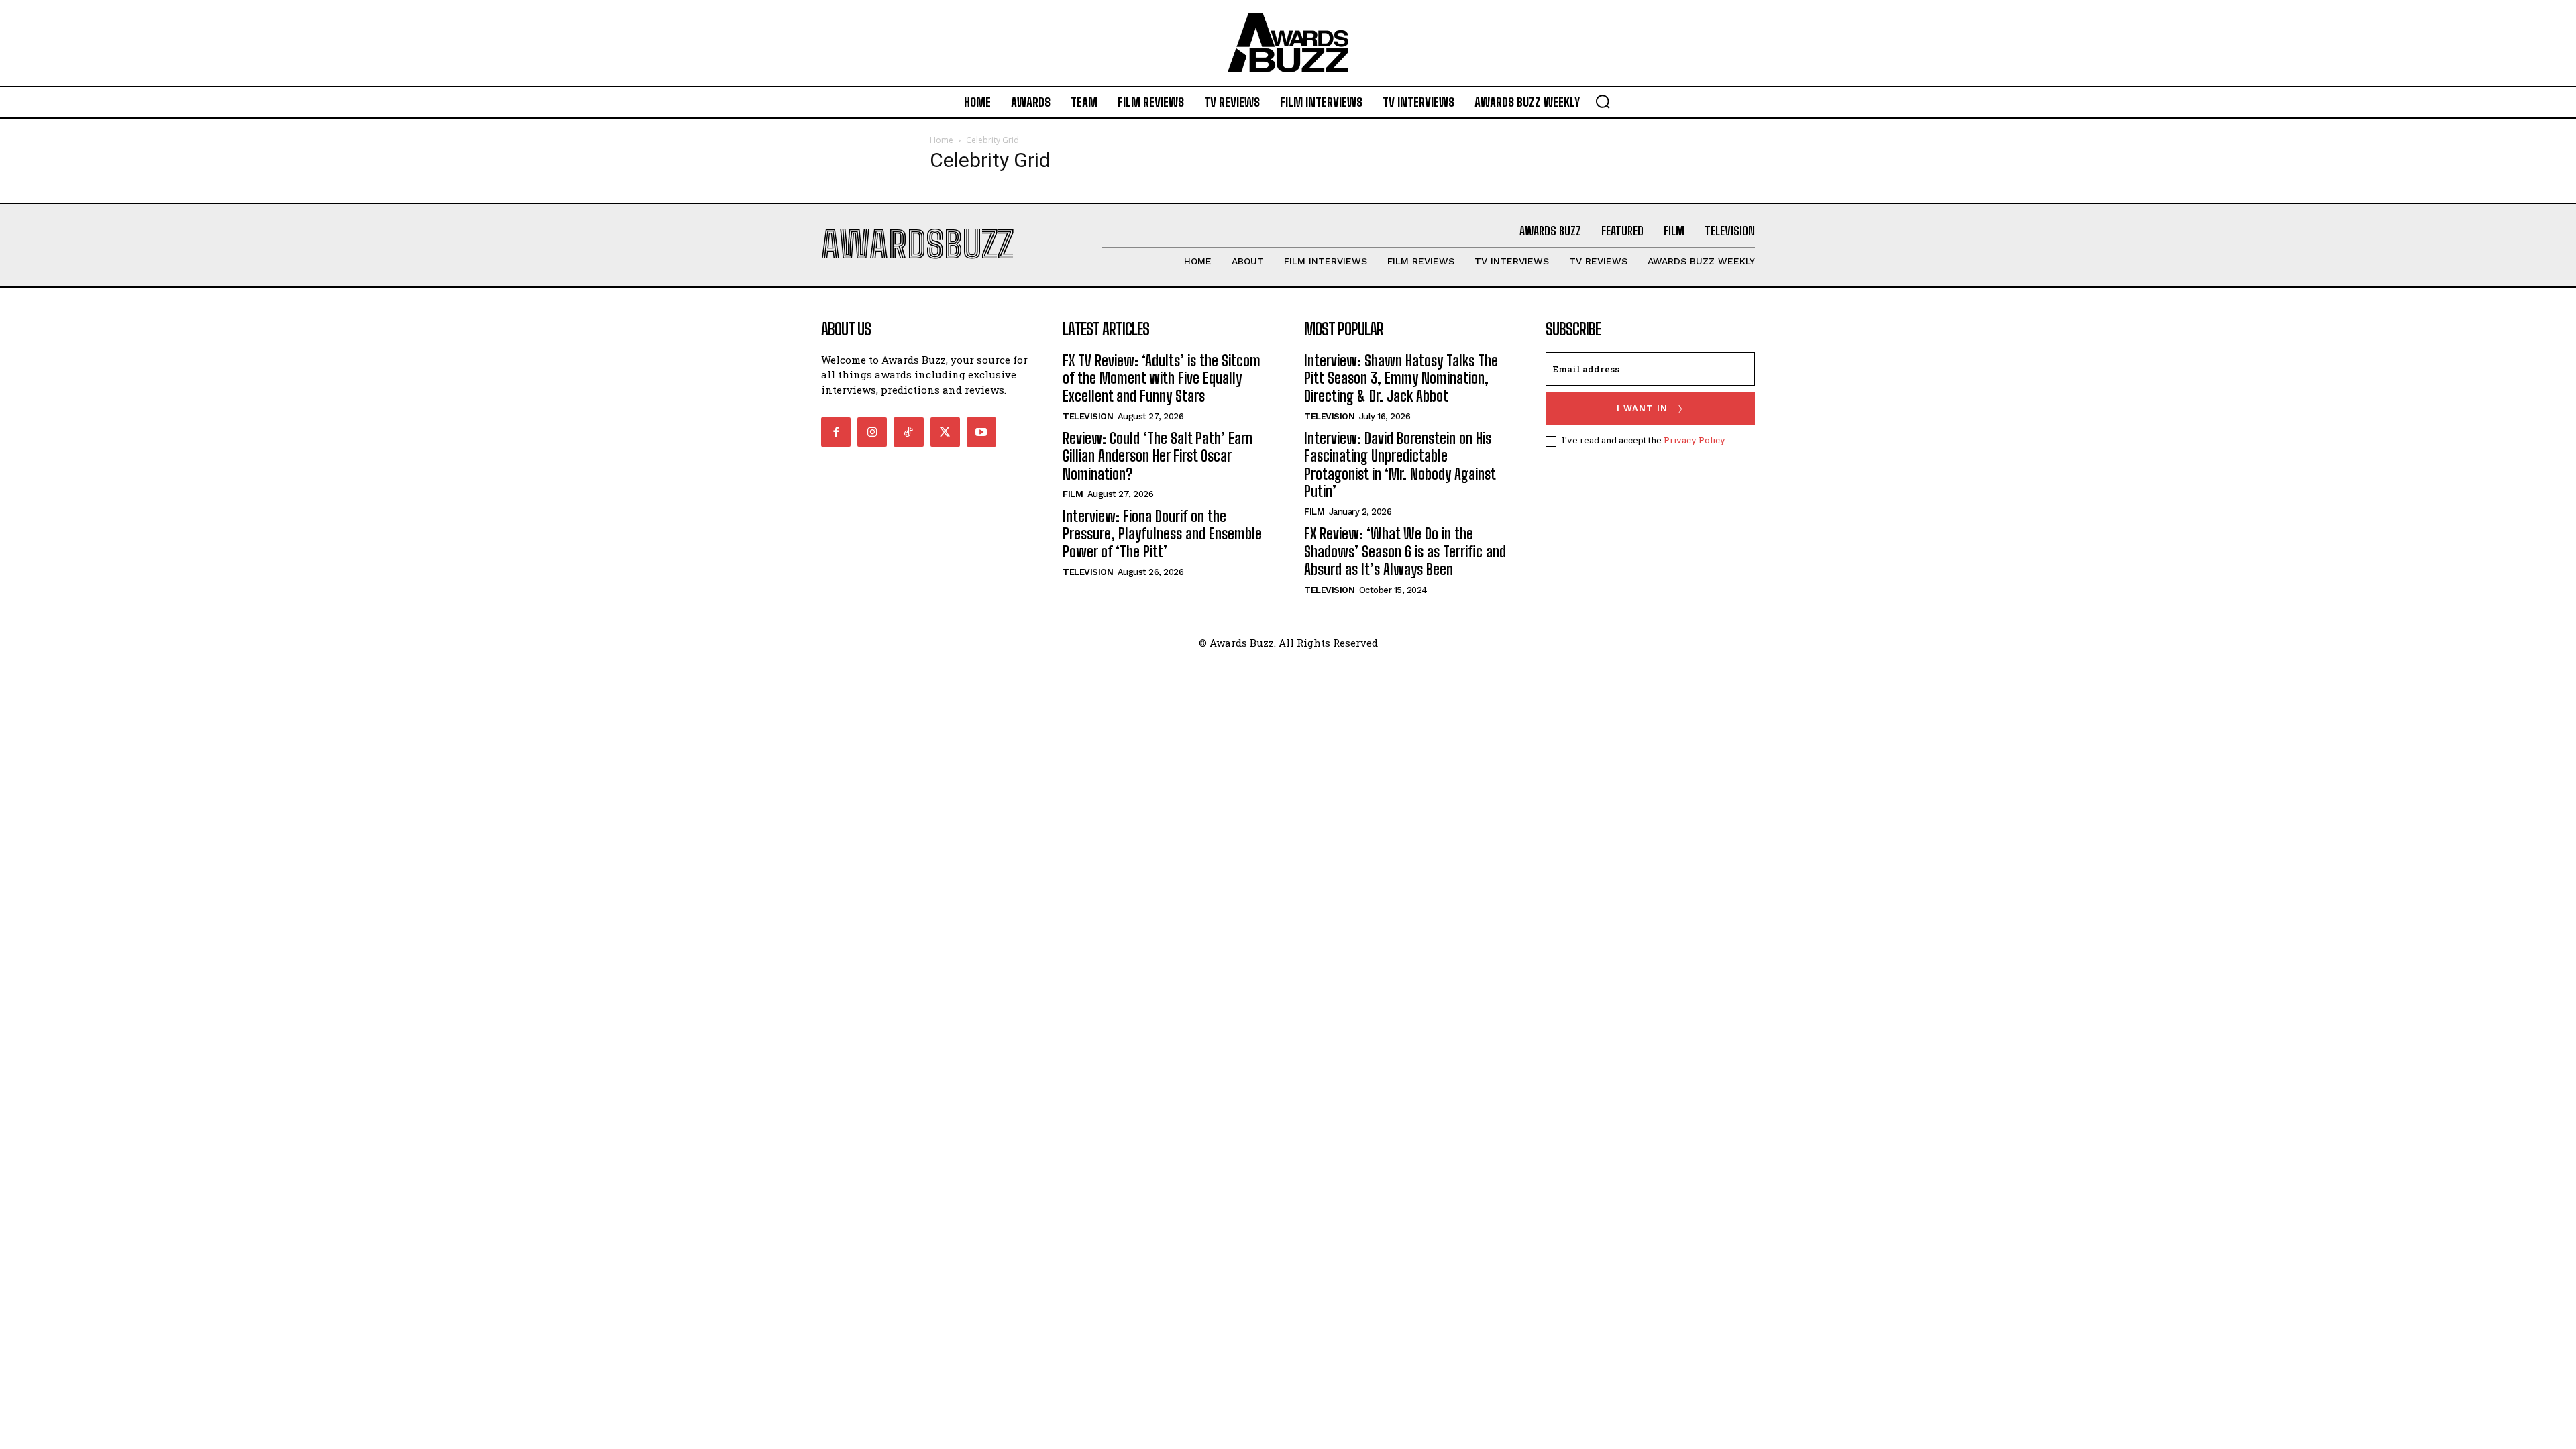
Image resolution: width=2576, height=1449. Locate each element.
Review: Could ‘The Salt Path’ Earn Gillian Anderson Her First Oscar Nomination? (1158, 456)
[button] (1603, 101)
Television (1088, 416)
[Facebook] (836, 432)
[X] (945, 432)
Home (942, 140)
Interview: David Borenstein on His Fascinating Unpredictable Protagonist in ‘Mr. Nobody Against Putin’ (1400, 465)
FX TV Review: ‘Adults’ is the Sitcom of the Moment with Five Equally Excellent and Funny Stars (1162, 378)
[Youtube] (981, 432)
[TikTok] (908, 432)
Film (1073, 494)
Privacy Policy (1694, 440)
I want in (1642, 408)
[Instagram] (872, 432)
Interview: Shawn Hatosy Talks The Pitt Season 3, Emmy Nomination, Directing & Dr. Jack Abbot (1401, 378)
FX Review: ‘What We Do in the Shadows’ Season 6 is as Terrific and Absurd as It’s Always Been (1405, 551)
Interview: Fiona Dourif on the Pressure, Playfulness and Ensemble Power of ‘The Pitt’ (1162, 534)
